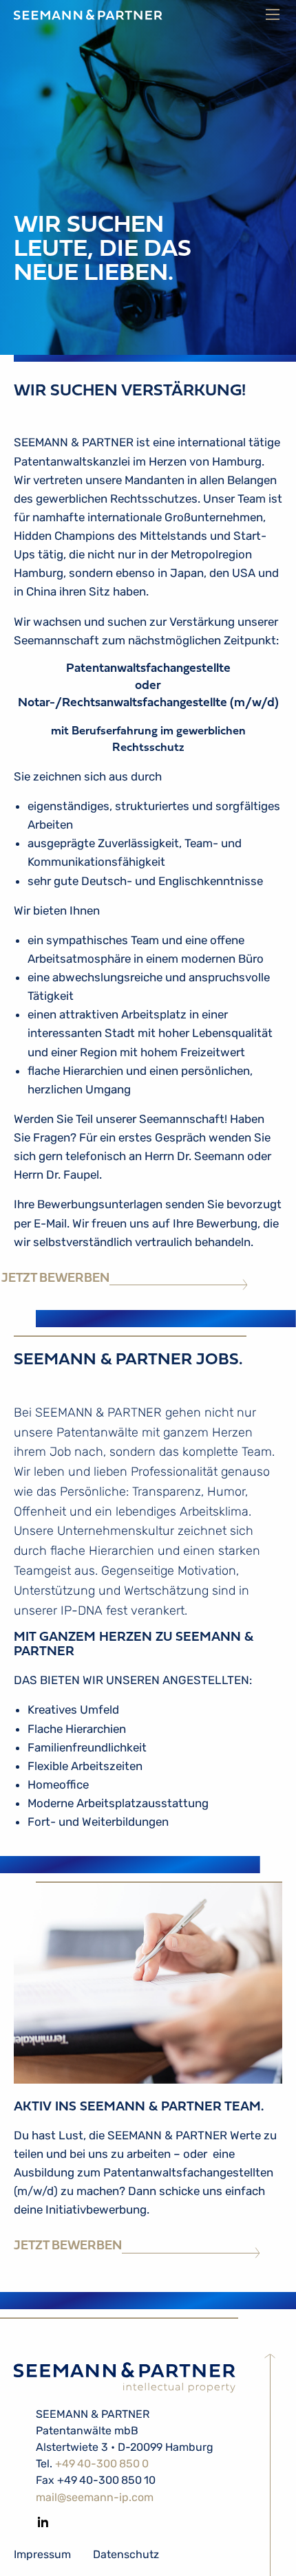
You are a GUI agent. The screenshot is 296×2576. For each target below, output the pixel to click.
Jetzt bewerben (55, 1279)
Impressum (42, 2554)
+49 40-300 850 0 (102, 2464)
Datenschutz (126, 2554)
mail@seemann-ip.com (95, 2497)
